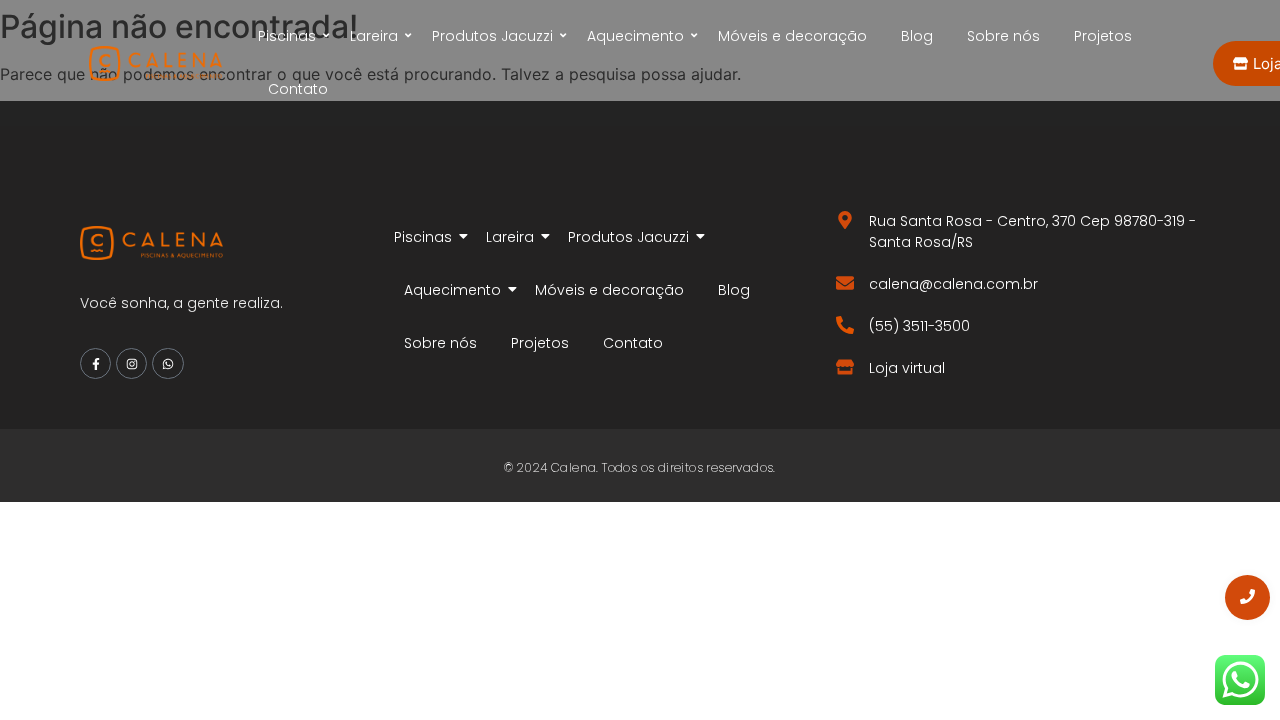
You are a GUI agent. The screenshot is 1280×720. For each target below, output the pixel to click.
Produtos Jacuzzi (492, 36)
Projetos (1103, 36)
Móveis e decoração (792, 36)
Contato (298, 89)
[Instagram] (131, 363)
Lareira (374, 36)
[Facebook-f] (95, 363)
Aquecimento (635, 36)
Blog (917, 36)
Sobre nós (1003, 36)
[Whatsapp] (167, 363)
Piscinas (287, 36)
